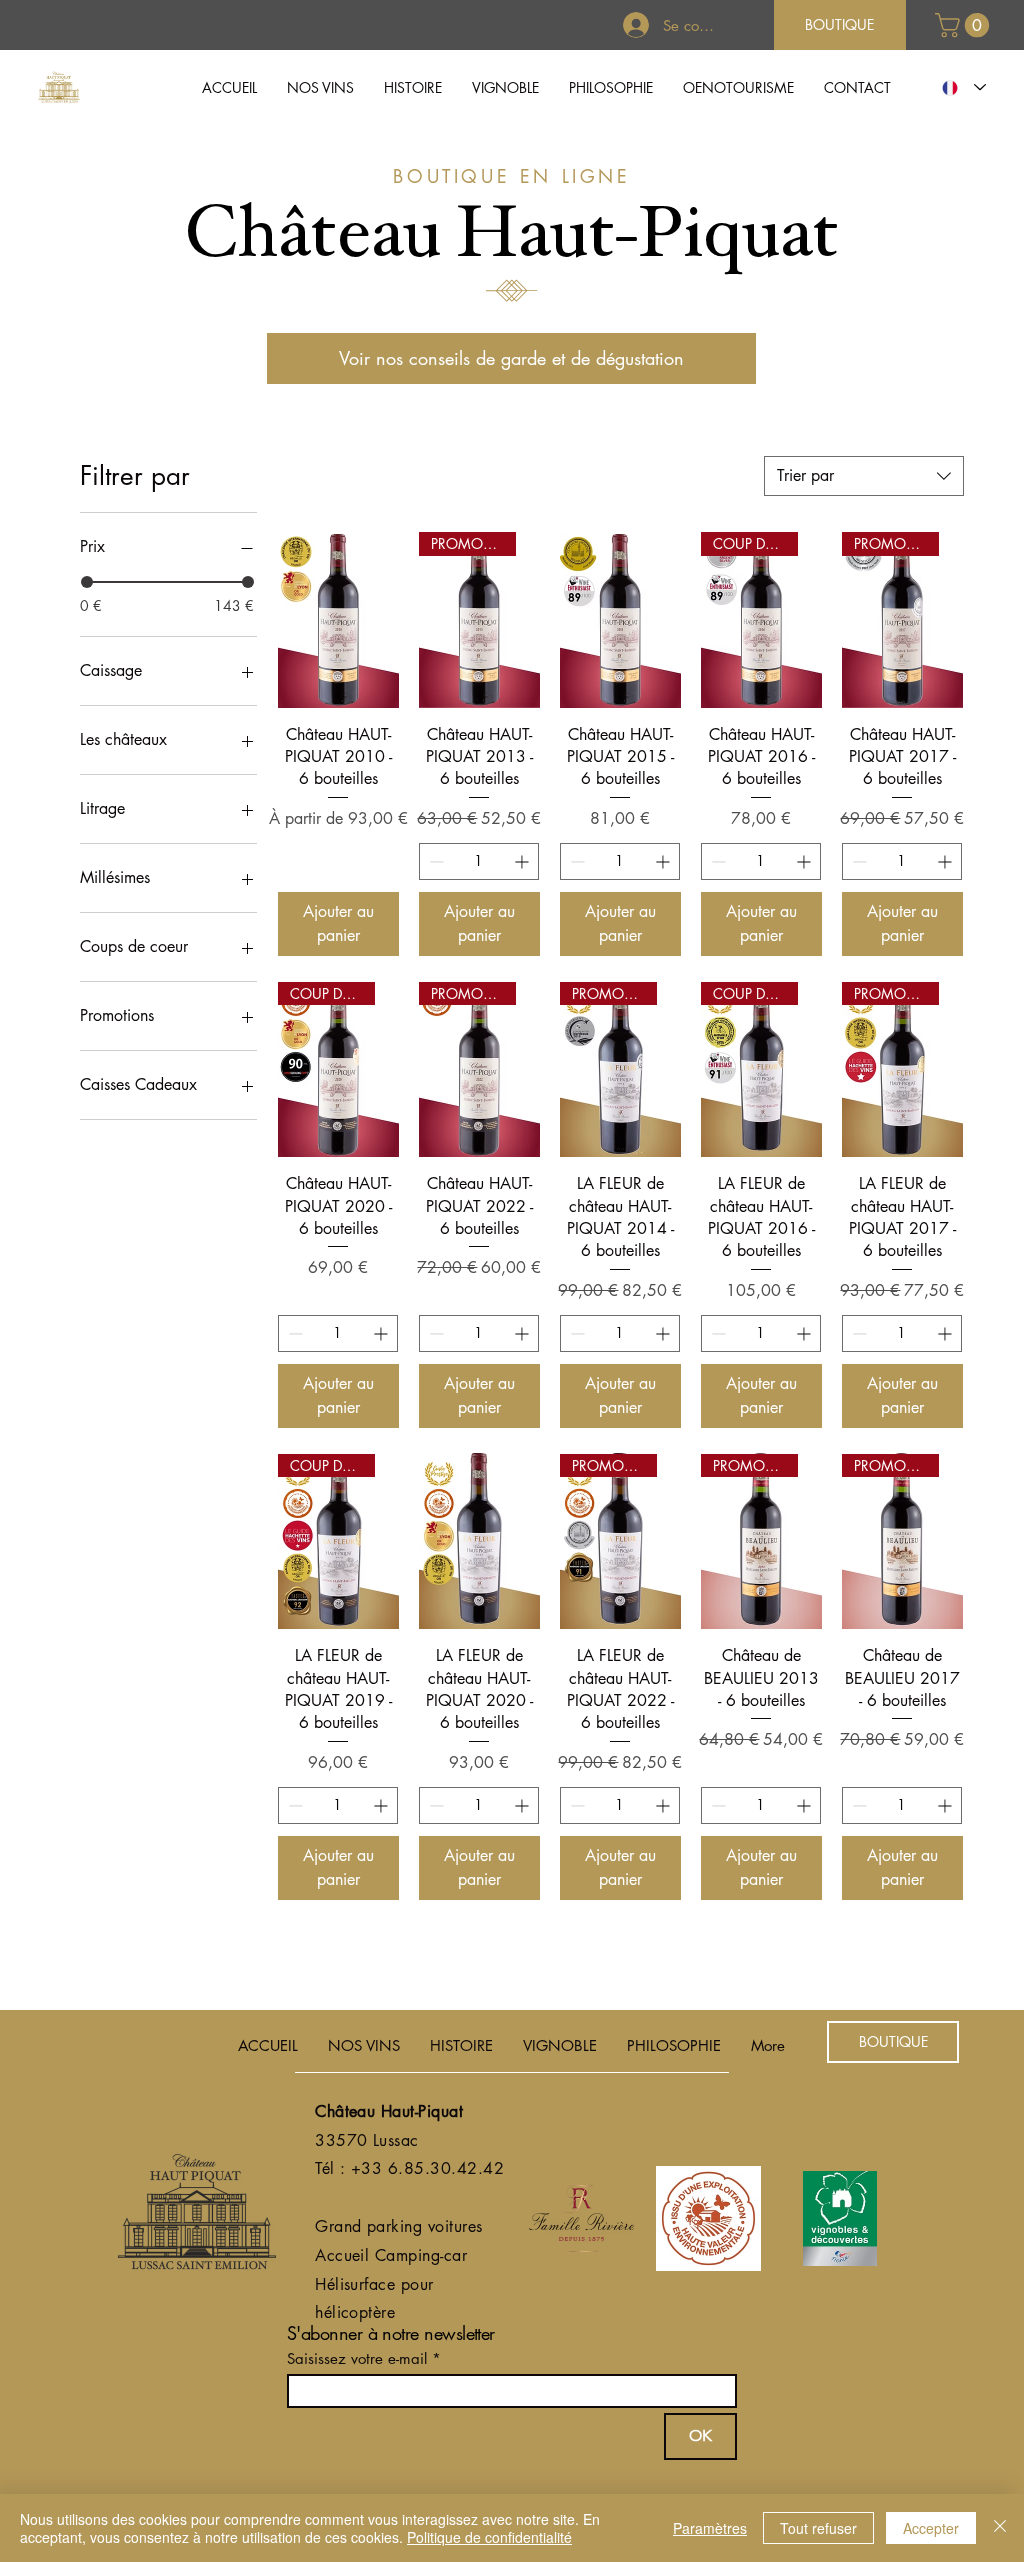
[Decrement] (434, 861)
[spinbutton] (479, 861)
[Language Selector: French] (959, 87)
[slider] (87, 582)
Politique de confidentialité (489, 2537)
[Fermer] (1000, 2528)
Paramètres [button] (710, 2528)
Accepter (931, 2528)
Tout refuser (818, 2528)
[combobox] (864, 476)
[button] (320, 87)
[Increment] (523, 861)
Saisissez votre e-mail (357, 2358)
